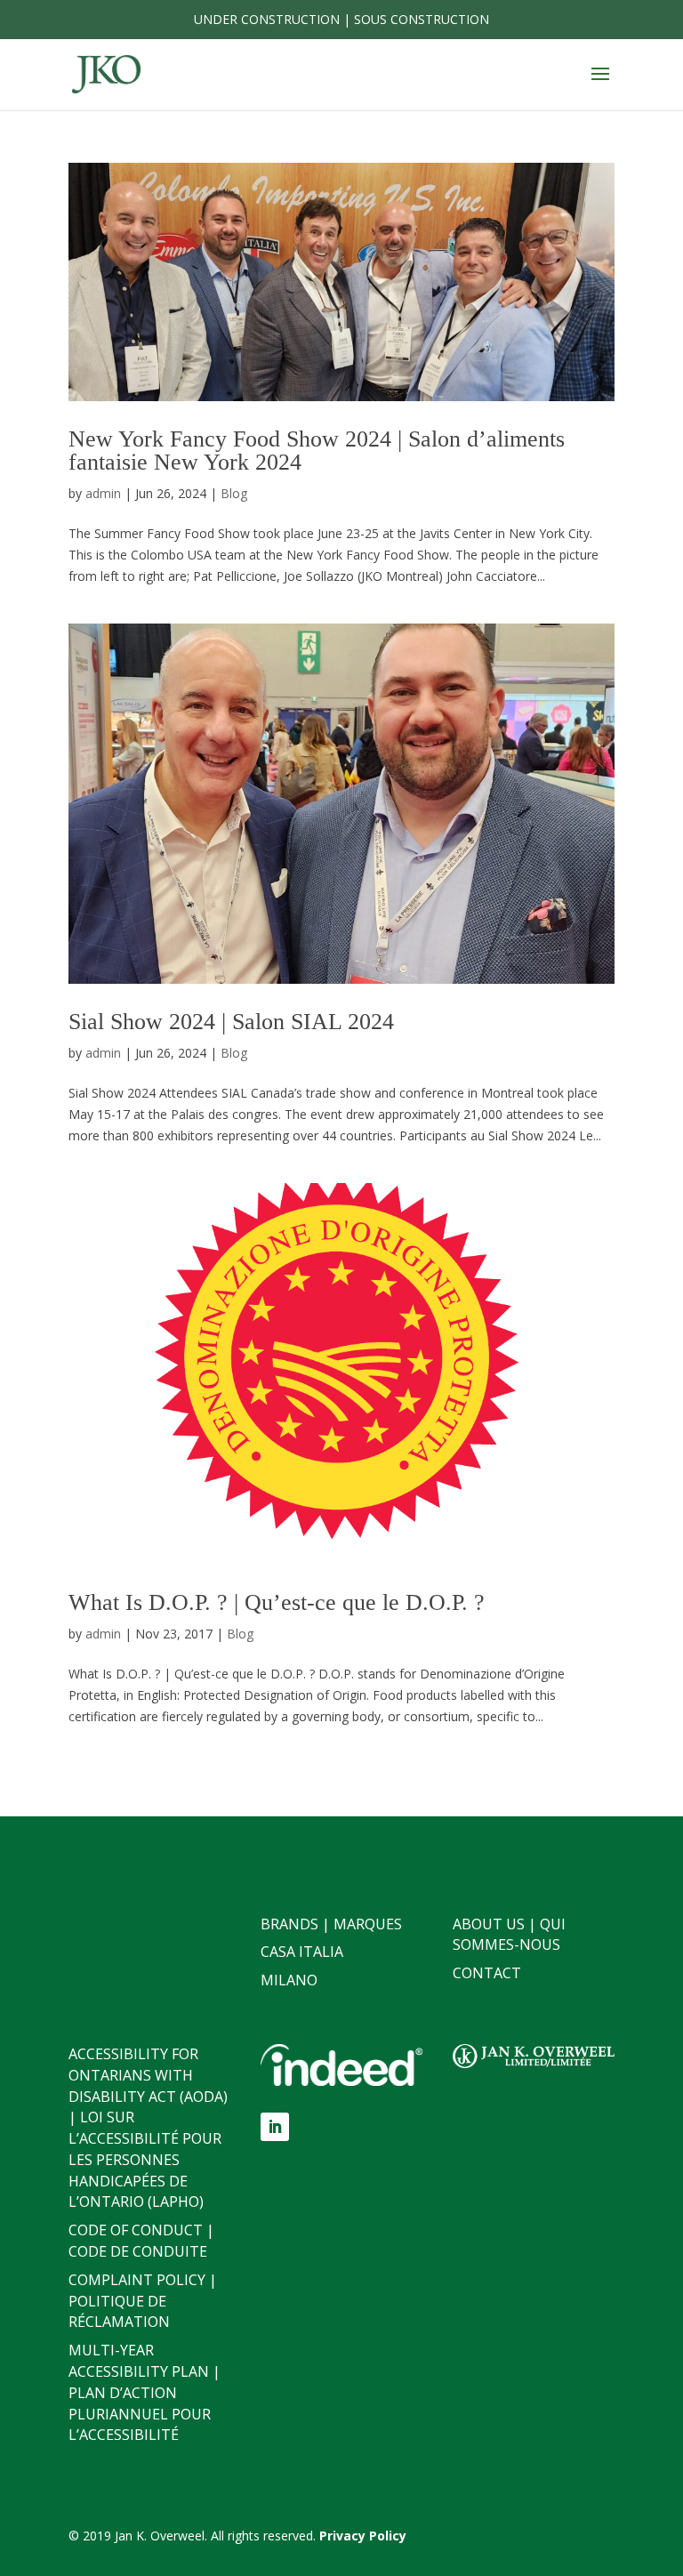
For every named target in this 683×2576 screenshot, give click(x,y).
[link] (106, 73)
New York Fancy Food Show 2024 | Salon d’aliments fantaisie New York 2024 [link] (317, 451)
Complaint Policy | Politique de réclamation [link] (143, 2301)
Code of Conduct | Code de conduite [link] (141, 2241)
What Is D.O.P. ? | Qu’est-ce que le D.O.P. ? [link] (277, 1602)
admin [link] (103, 493)
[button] (600, 85)
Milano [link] (289, 1980)
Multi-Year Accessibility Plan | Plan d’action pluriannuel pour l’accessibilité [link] (145, 2392)
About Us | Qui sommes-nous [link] (509, 1935)
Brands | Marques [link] (331, 1924)
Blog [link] (234, 493)
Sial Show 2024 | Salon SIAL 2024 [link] (231, 1022)
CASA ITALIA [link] (302, 1952)
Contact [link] (487, 1973)
